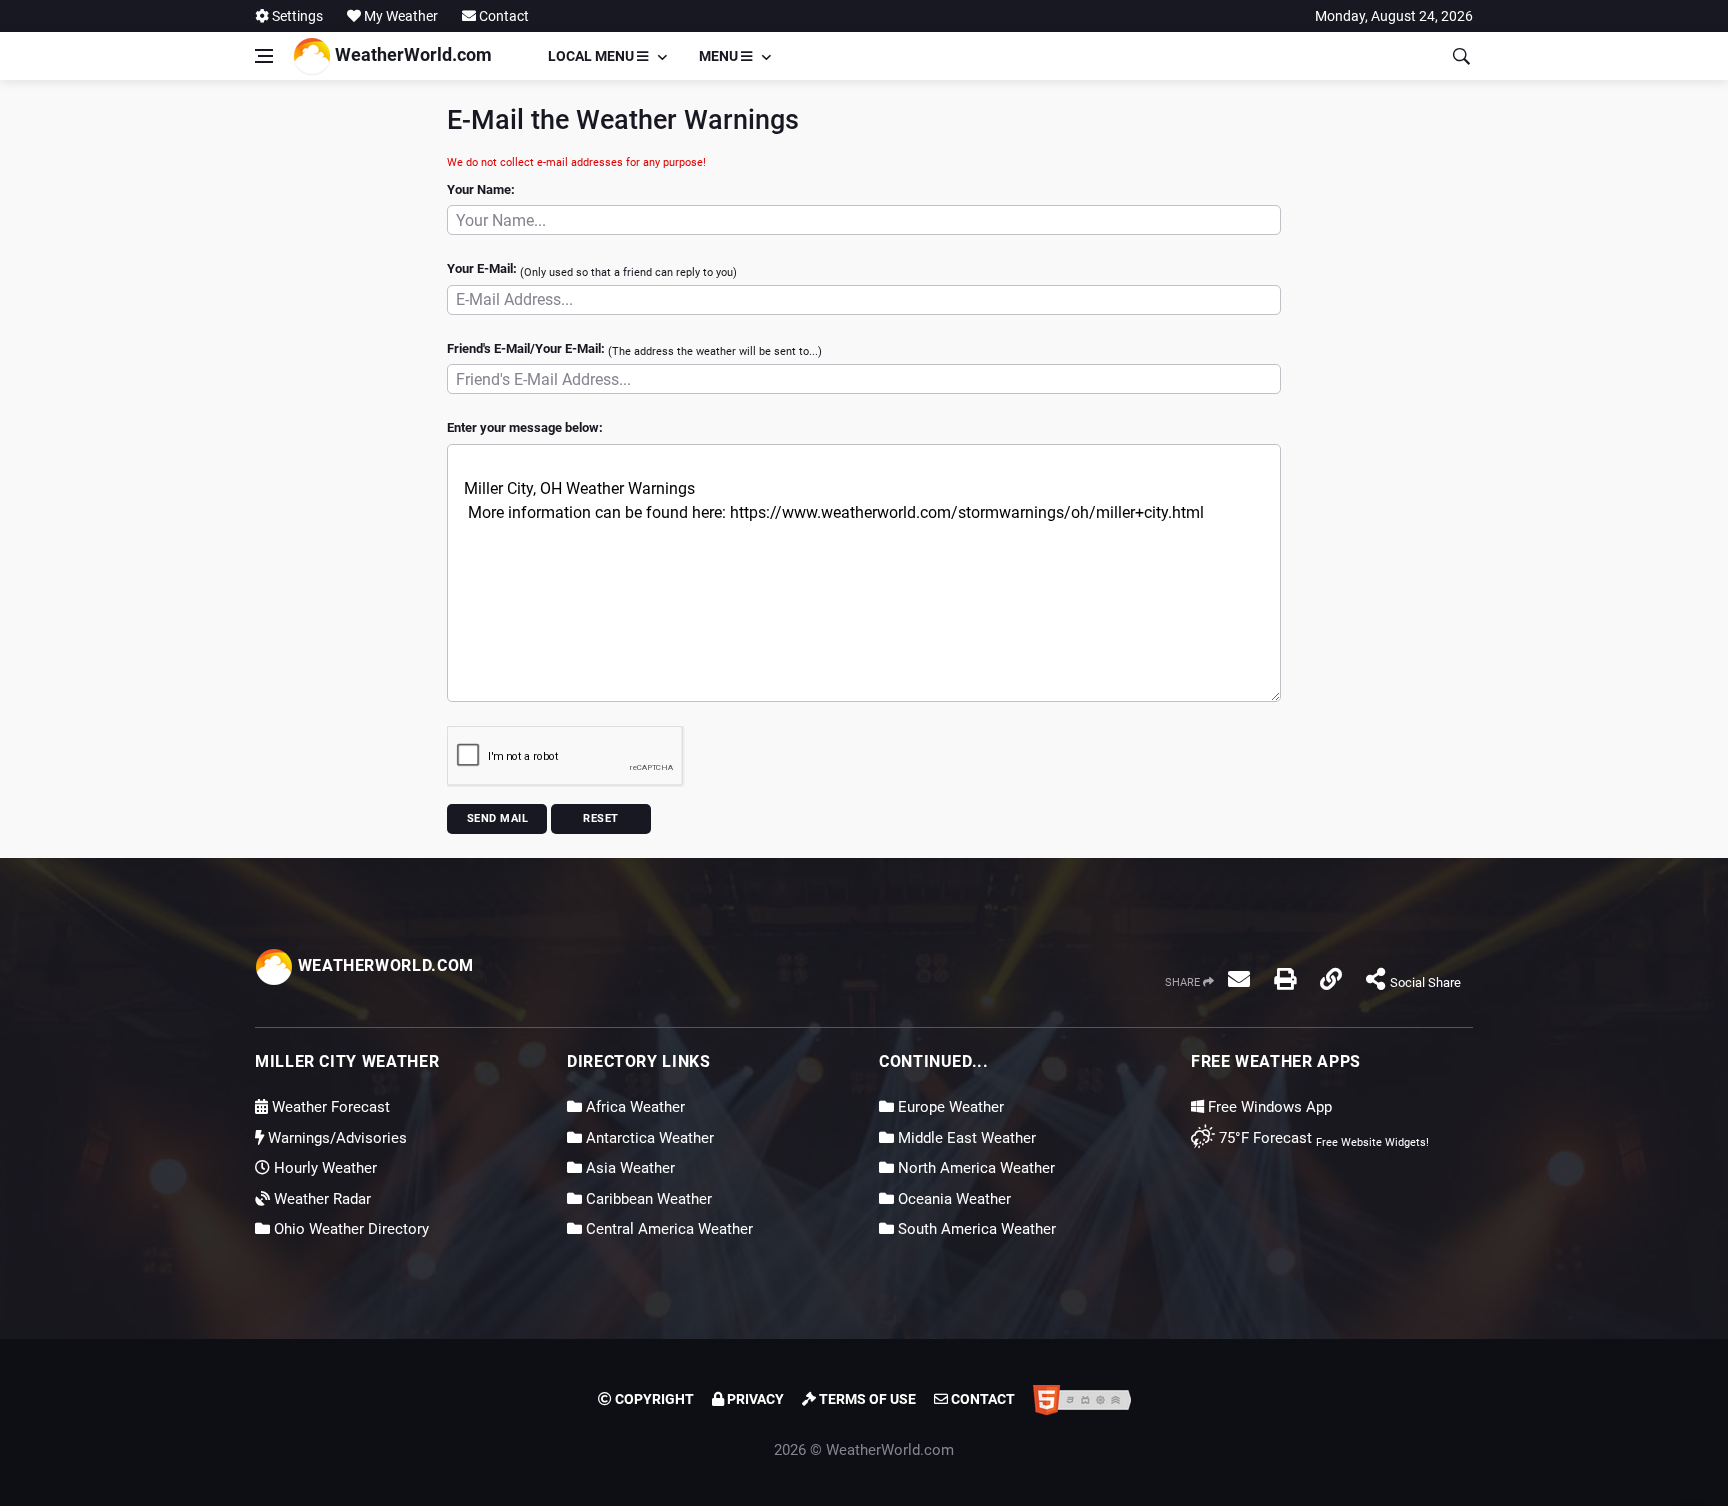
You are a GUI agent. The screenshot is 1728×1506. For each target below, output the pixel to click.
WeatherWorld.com (411, 54)
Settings (296, 16)
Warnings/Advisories (335, 1138)
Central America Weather (667, 1229)
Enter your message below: (525, 427)
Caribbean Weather (647, 1199)
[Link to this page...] (1331, 979)
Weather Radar (320, 1199)
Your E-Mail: (592, 270)
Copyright (653, 1399)
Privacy (754, 1399)
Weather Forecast (329, 1107)
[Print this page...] (1285, 979)
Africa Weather (633, 1107)
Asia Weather (628, 1168)
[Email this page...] (1239, 979)
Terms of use (866, 1399)
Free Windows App (1268, 1107)
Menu (720, 56)
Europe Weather (949, 1107)
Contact (502, 16)
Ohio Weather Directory (349, 1229)
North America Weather (974, 1168)
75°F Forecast (1263, 1138)
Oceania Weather (952, 1199)
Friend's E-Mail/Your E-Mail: (634, 350)
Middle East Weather (965, 1138)
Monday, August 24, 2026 (1394, 16)
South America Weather (975, 1229)
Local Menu (592, 56)
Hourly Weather (323, 1168)
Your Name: (481, 189)
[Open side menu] (264, 56)
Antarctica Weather (648, 1138)
